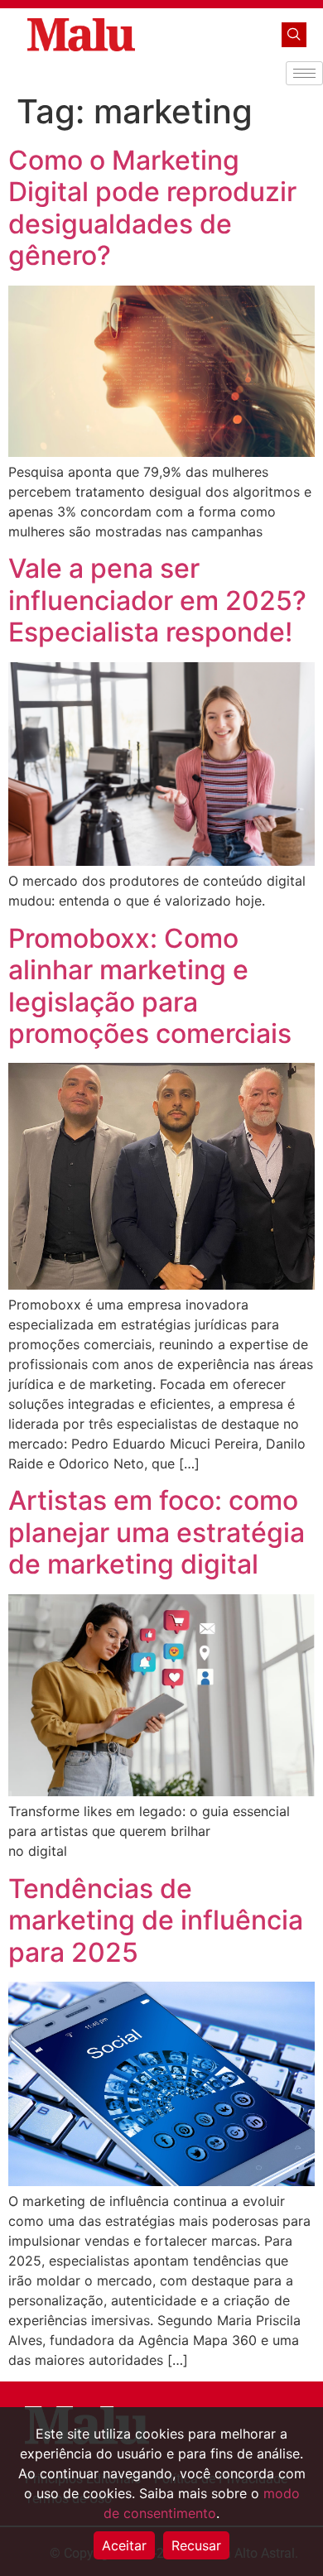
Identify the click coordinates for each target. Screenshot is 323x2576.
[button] (294, 35)
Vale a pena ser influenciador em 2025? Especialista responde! (157, 600)
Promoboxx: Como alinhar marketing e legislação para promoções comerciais (150, 986)
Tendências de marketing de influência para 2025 (156, 1920)
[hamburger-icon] (304, 73)
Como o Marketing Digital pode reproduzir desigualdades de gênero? (152, 208)
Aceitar (124, 2545)
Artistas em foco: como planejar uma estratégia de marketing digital (157, 1532)
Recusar (196, 2545)
